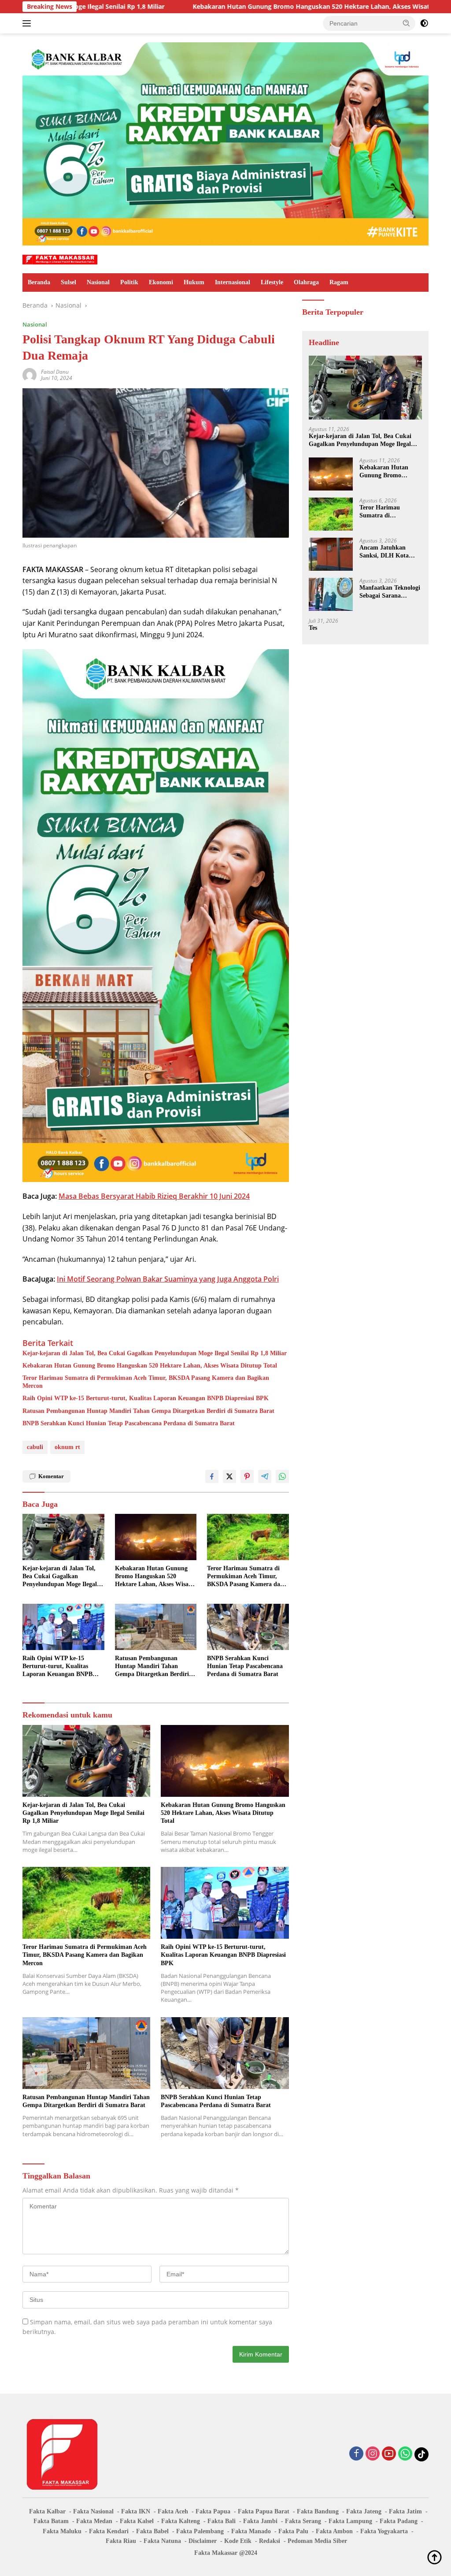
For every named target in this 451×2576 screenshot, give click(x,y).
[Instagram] (373, 2454)
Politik (129, 282)
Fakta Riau (121, 2541)
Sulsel (68, 282)
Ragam (339, 282)
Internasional (233, 282)
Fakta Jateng (364, 2511)
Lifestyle (272, 282)
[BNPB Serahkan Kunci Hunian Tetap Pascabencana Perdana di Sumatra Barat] (248, 1627)
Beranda (39, 282)
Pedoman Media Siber (317, 2541)
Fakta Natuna (162, 2541)
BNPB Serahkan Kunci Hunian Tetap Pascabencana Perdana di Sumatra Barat (129, 1423)
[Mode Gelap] (424, 23)
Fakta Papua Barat (264, 2511)
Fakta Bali (222, 2521)
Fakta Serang (303, 2521)
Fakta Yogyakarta (384, 2531)
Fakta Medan (94, 2521)
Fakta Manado (251, 2531)
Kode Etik (238, 2541)
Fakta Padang (399, 2521)
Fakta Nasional (93, 2511)
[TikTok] (421, 2454)
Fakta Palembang (200, 2531)
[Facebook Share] (212, 1476)
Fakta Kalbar (47, 2511)
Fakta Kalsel (137, 2521)
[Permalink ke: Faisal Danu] (30, 374)
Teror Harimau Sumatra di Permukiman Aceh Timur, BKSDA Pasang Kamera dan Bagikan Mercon (146, 1382)
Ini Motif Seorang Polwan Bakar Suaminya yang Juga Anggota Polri (168, 1279)
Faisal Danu (55, 372)
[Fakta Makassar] (60, 259)
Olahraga (306, 282)
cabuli (35, 1447)
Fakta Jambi (260, 2521)
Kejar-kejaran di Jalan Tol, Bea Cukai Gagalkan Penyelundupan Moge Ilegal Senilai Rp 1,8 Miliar (155, 1353)
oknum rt (67, 1447)
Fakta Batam (51, 2521)
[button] (407, 23)
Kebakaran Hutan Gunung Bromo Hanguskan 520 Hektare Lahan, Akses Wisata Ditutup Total (218, 7)
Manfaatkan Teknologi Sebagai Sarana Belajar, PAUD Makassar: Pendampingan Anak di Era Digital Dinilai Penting (390, 592)
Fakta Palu (293, 2531)
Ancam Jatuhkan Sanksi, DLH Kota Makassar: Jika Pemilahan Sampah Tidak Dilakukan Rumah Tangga (386, 552)
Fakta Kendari (109, 2531)
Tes (313, 628)
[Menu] (28, 23)
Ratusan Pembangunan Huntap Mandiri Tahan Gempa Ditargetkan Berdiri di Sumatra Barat (148, 1411)
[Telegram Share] (265, 1476)
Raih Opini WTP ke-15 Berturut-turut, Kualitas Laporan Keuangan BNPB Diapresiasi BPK (146, 1398)
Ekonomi (161, 282)
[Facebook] (356, 2454)
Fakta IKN (136, 2511)
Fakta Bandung (318, 2511)
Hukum (194, 282)
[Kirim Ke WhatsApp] (282, 1476)
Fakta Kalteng (181, 2521)
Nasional (98, 282)
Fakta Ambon (334, 2531)
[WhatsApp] (405, 2454)
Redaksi (270, 2541)
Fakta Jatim (405, 2511)
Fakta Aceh (173, 2511)
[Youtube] (389, 2454)
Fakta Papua (213, 2511)
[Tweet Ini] (229, 1476)
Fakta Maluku (62, 2531)
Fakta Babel (152, 2531)
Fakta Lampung (350, 2521)
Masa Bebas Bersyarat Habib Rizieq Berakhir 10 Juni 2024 (154, 1196)
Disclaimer (203, 2541)
